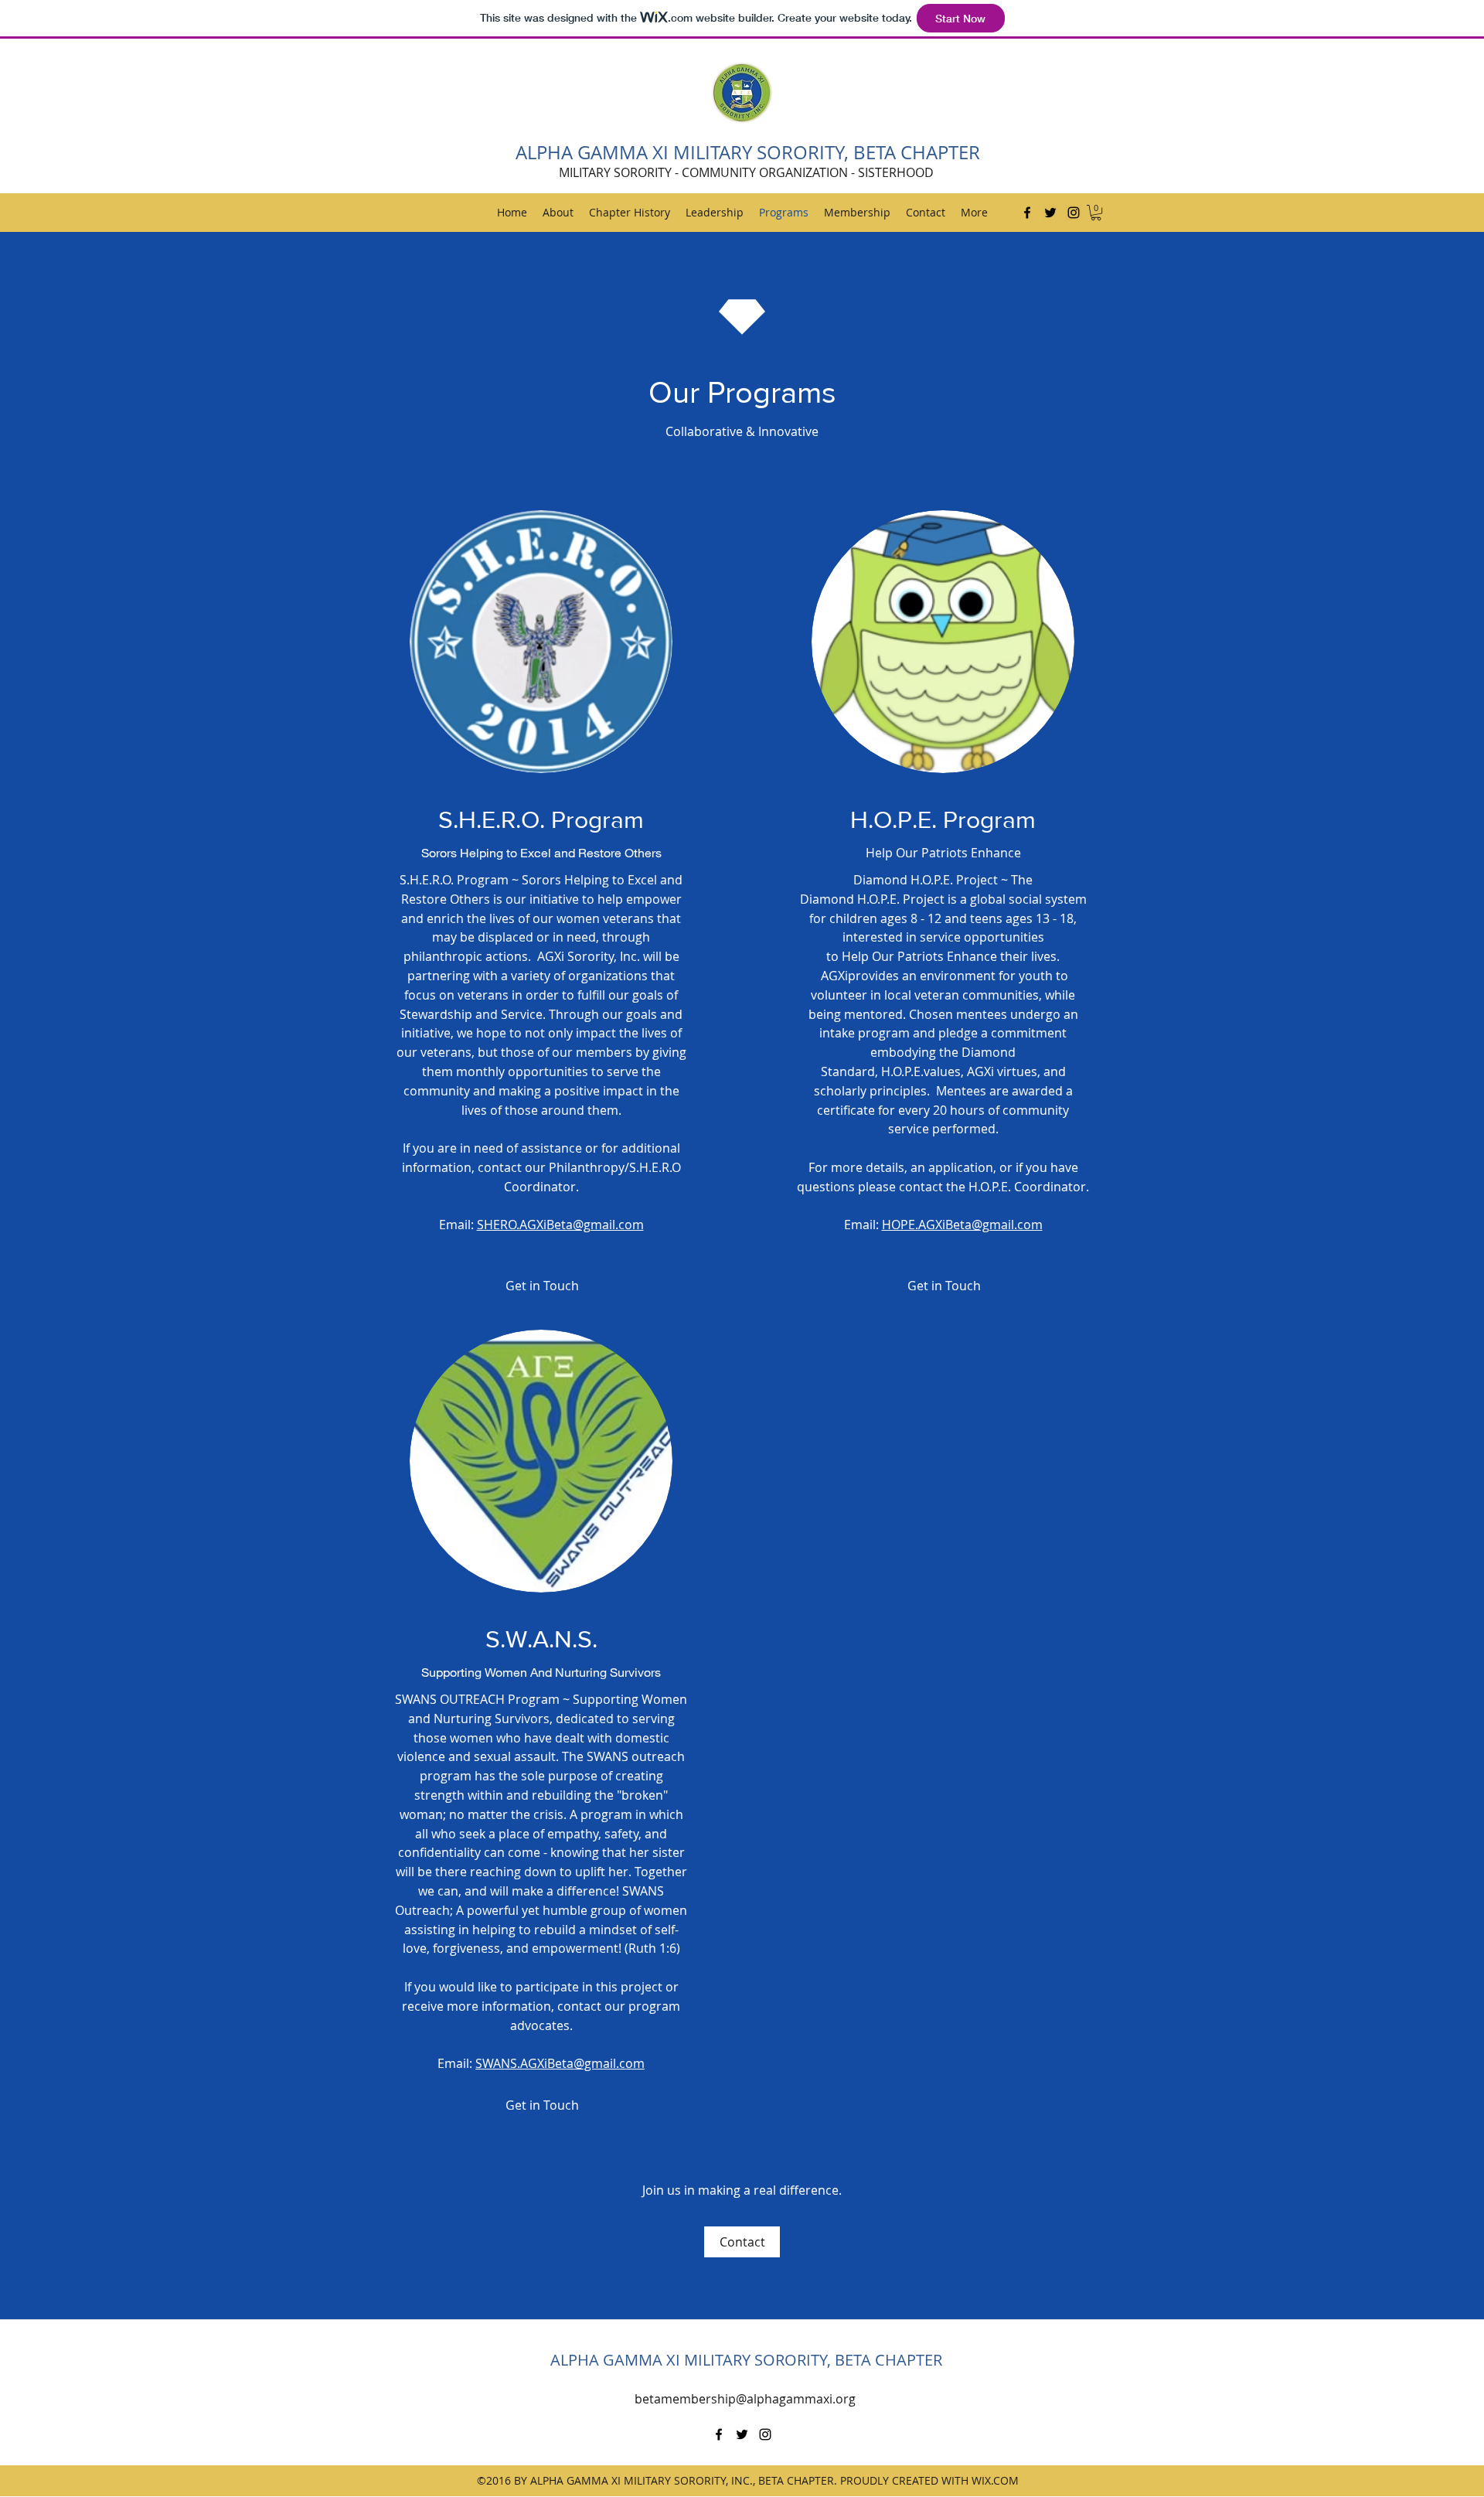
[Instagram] (1074, 213)
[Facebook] (1027, 213)
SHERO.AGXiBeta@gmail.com (560, 1225)
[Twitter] (1050, 213)
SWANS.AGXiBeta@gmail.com (560, 2063)
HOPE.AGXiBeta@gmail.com (962, 1225)
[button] (1096, 213)
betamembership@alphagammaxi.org (745, 2399)
